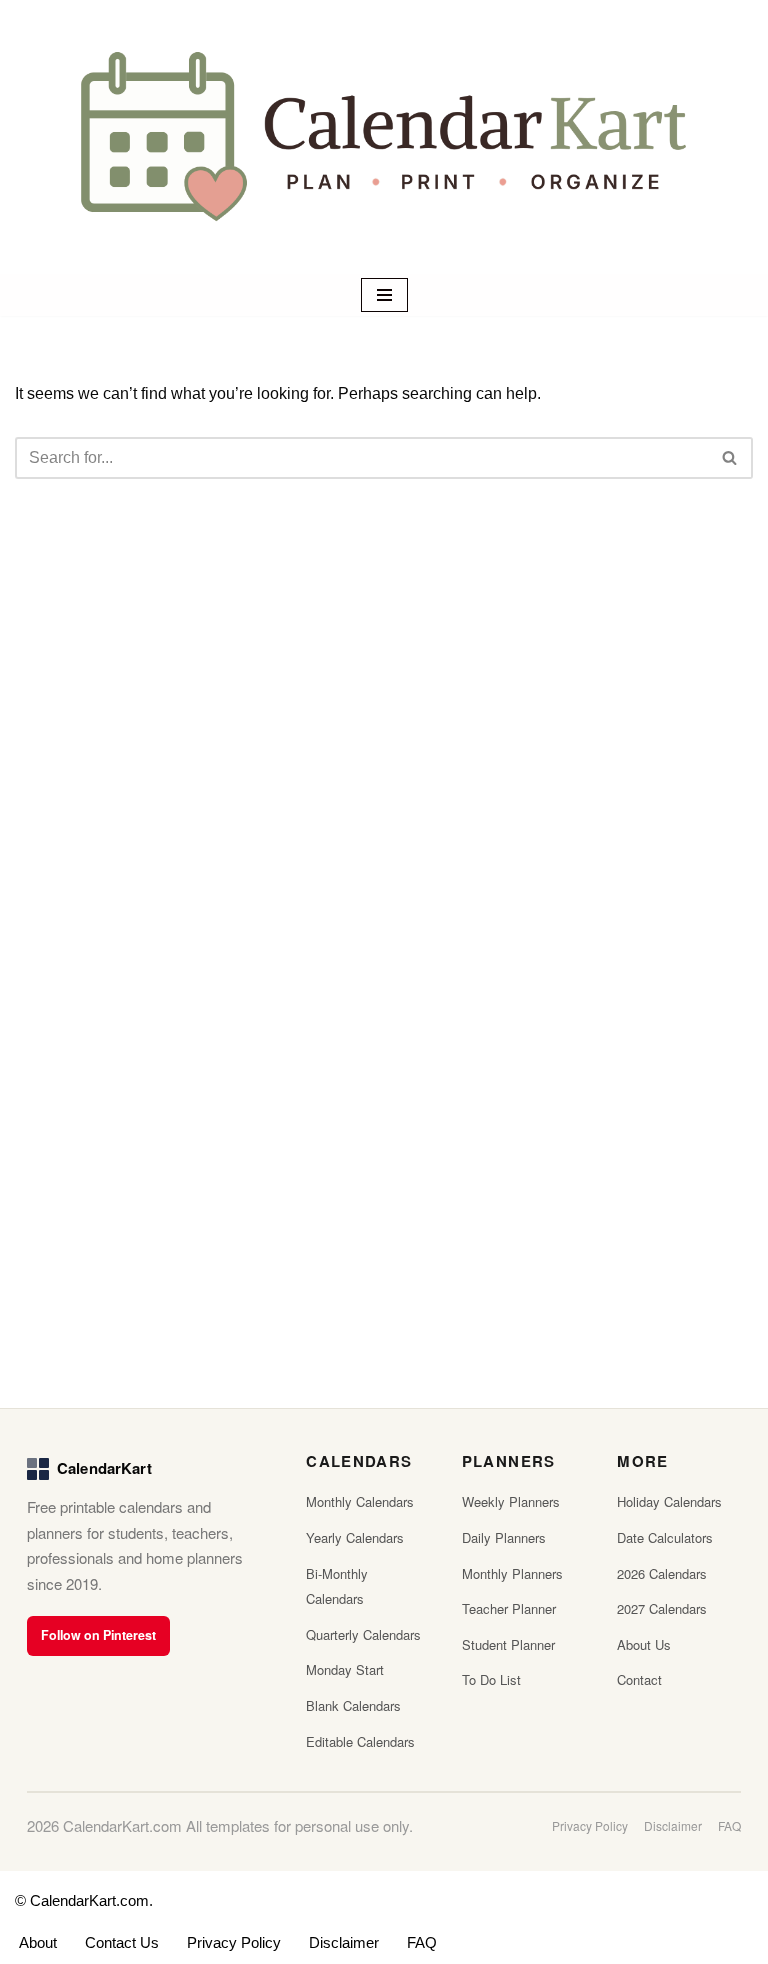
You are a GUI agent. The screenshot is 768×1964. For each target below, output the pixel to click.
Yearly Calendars (355, 1537)
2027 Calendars (662, 1608)
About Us (644, 1644)
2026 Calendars (662, 1573)
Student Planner (508, 1644)
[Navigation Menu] (384, 295)
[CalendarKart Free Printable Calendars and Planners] (384, 137)
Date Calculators (665, 1537)
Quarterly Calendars (363, 1634)
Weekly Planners (511, 1501)
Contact (639, 1679)
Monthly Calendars (360, 1501)
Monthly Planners (512, 1573)
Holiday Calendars (669, 1501)
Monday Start (345, 1669)
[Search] (730, 458)
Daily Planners (504, 1537)
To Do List (491, 1679)
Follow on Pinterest (98, 1635)
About (38, 1942)
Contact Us (122, 1942)
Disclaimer (673, 1825)
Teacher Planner (509, 1608)
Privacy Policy (590, 1825)
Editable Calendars (360, 1741)
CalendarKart (104, 1468)
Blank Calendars (353, 1705)
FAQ (729, 1825)
